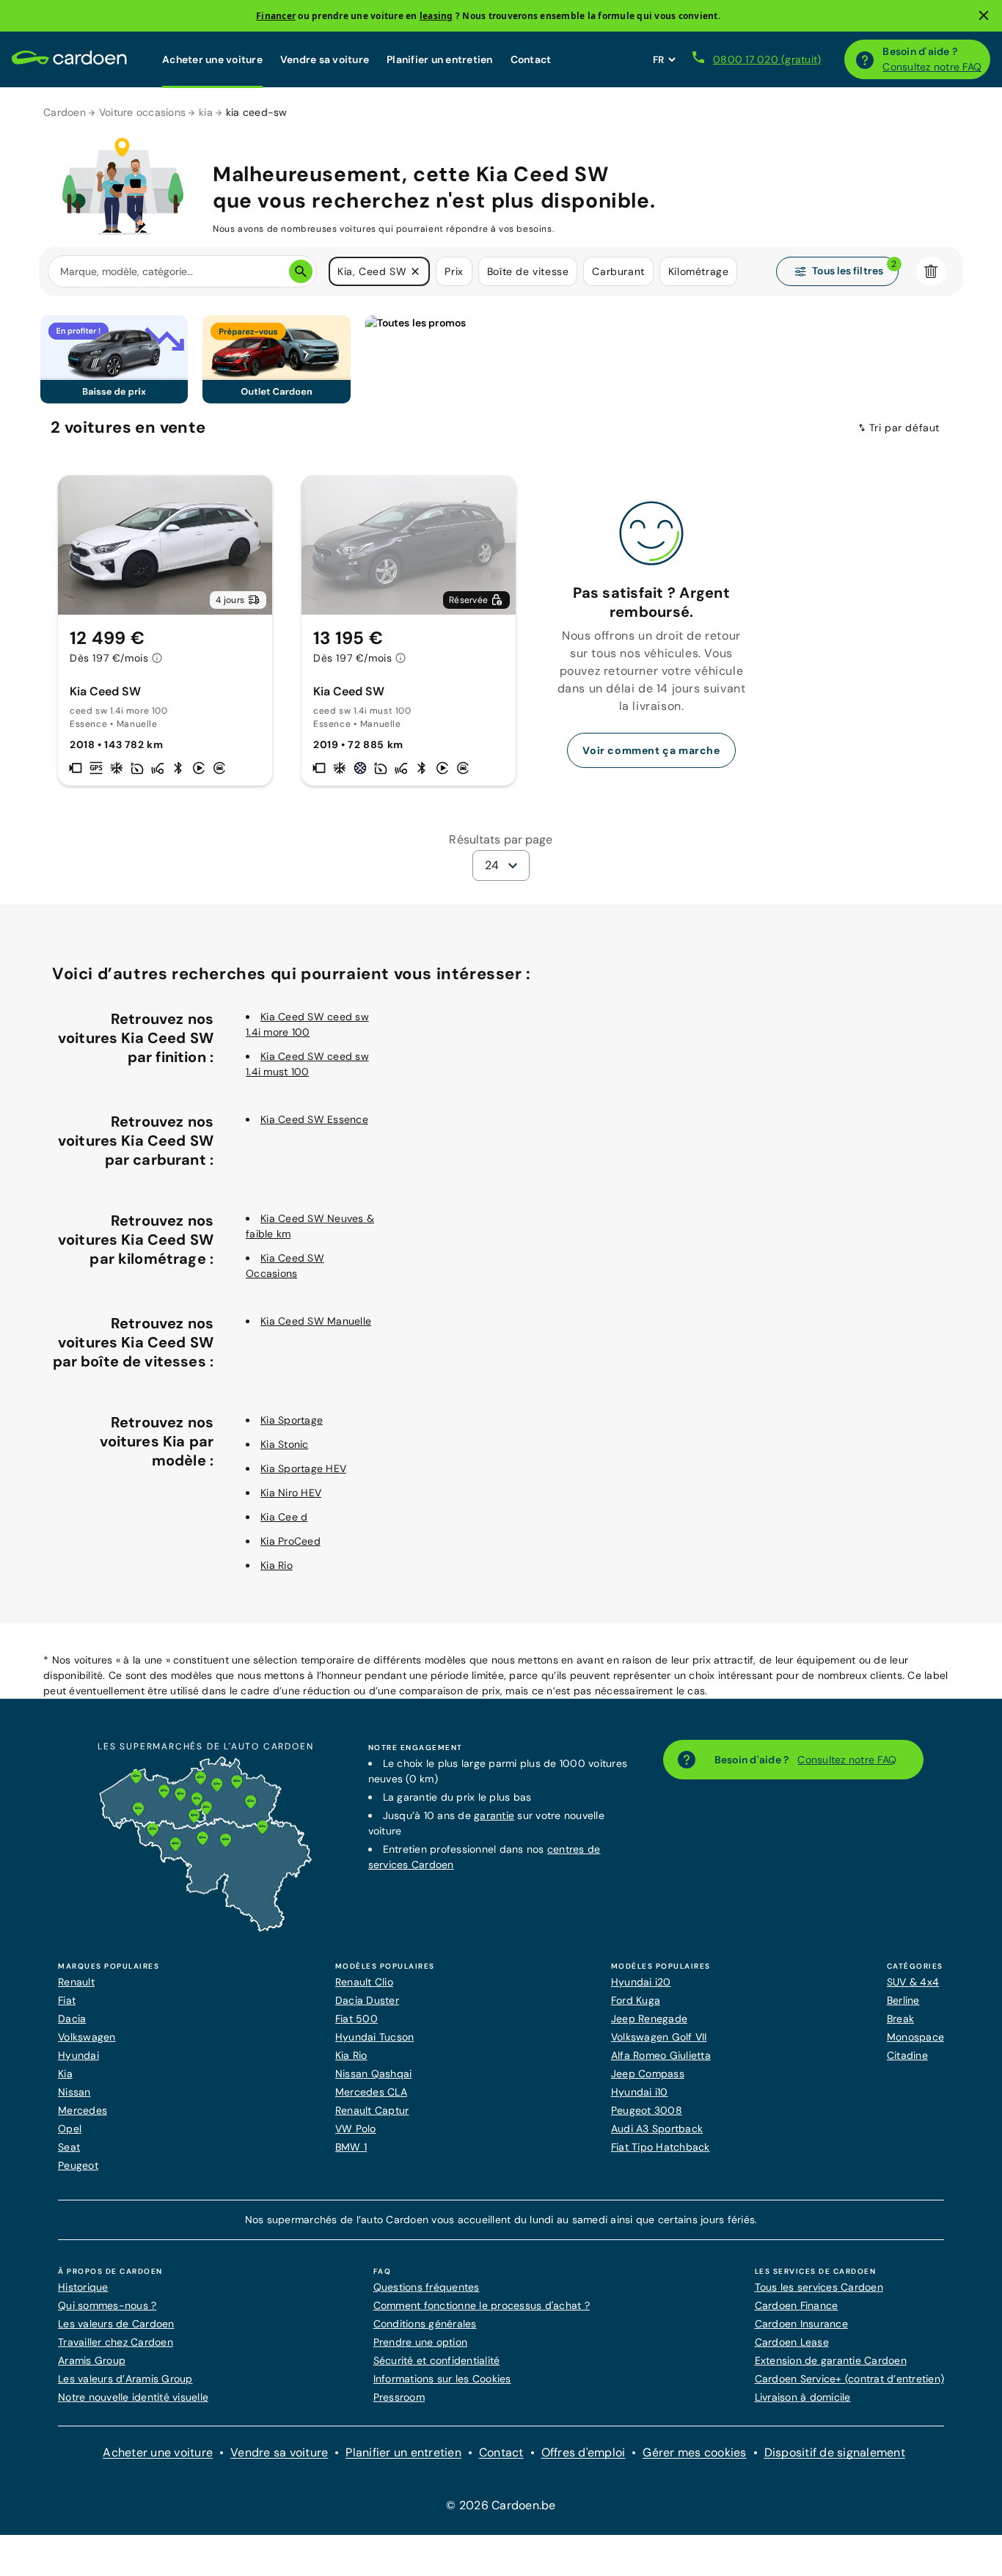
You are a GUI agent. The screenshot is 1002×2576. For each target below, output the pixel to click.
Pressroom (399, 2397)
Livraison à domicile (803, 2397)
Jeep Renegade (649, 2019)
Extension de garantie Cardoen (831, 2360)
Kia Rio (277, 1565)
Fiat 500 (356, 2019)
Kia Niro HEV (291, 1493)
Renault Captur (372, 2110)
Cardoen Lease (792, 2342)
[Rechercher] (301, 271)
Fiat (67, 2000)
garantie (494, 1815)
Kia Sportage (292, 1420)
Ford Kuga (636, 2000)
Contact (531, 59)
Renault (76, 1982)
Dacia (72, 2019)
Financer (276, 16)
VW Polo (356, 2129)
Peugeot (78, 2165)
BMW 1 (351, 2147)
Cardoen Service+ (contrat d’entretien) (850, 2379)
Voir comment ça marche (651, 750)
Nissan (74, 2092)
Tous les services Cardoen (819, 2287)
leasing (436, 16)
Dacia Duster (367, 2000)
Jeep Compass (648, 2074)
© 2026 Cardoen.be (501, 2505)
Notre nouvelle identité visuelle (133, 2397)
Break (900, 2019)
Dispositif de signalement (835, 2452)
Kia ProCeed (290, 1541)
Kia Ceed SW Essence (314, 1119)
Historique (83, 2287)
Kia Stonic (285, 1444)
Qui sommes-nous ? (107, 2305)
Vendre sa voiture (325, 59)
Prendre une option (421, 2342)
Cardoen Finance (797, 2305)
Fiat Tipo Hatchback (661, 2147)
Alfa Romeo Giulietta (661, 2055)
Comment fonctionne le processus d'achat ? (482, 2305)
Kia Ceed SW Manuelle (316, 1321)
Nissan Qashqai (374, 2074)
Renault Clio (364, 1982)
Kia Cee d (284, 1517)
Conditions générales (425, 2324)
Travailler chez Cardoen (116, 2342)
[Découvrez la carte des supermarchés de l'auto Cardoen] (205, 1928)
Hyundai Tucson (375, 2037)
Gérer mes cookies (694, 2452)
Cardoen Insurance (801, 2324)
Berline (903, 2000)
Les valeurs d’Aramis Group (125, 2379)
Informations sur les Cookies (442, 2379)
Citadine (907, 2055)
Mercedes (83, 2110)
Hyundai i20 (641, 1982)
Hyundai (78, 2055)
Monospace (915, 2037)
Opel (70, 2129)
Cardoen (65, 112)
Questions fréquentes (427, 2287)
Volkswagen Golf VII (659, 2037)
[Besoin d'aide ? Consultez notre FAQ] (865, 59)
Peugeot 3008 (647, 2110)
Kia (65, 2074)
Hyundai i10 (640, 2092)
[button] (415, 271)
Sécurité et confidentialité (437, 2360)
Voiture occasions (142, 112)
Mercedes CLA (371, 2092)
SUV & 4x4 (913, 1982)
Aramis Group (92, 2360)
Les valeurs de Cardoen (116, 2324)
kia (206, 112)
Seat (69, 2147)
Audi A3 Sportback (657, 2129)
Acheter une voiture (212, 59)
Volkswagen (87, 2037)
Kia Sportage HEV (303, 1468)
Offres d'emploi (584, 2452)
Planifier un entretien (440, 59)
